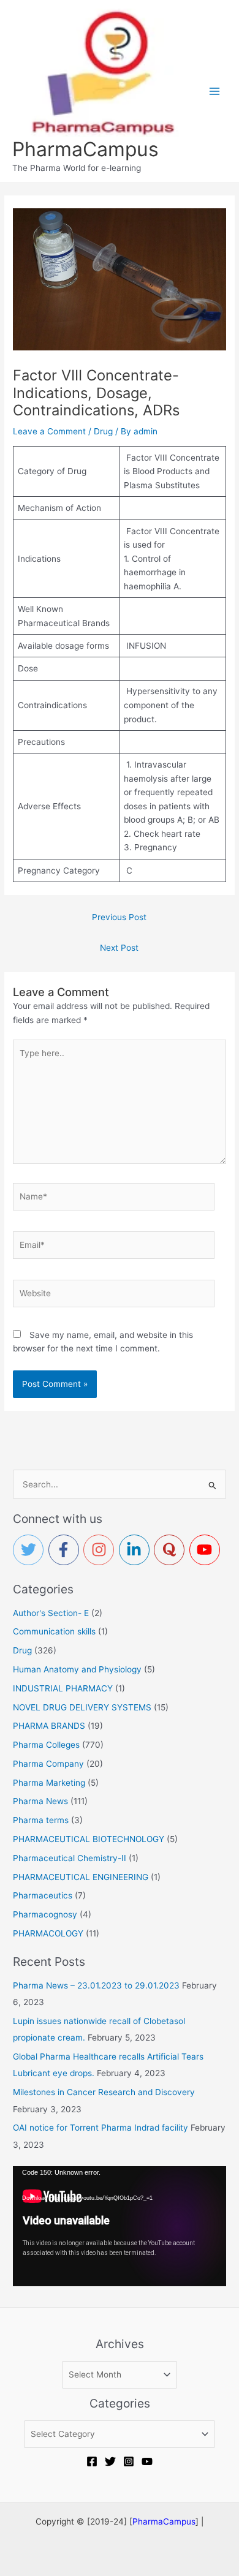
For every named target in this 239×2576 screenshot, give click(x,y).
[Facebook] (92, 2461)
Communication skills (54, 1631)
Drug (103, 431)
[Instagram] (129, 2461)
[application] (120, 2226)
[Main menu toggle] (215, 91)
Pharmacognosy (45, 1914)
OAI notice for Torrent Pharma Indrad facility (101, 2128)
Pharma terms (41, 1820)
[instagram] (101, 1550)
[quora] (172, 1550)
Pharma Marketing (49, 1783)
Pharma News (40, 1801)
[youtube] (207, 1550)
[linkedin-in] (137, 1550)
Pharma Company (48, 1764)
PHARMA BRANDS (49, 1726)
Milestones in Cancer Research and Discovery (104, 2092)
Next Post (119, 948)
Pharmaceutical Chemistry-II (70, 1858)
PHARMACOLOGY (48, 1933)
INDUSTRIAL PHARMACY (63, 1688)
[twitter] (31, 1550)
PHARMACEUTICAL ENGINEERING (81, 1877)
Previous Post (119, 917)
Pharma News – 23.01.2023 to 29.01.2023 (96, 1985)
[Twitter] (110, 2461)
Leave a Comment (49, 431)
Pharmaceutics (43, 1895)
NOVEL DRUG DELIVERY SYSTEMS (82, 1707)
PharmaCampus (85, 149)
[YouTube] (147, 2461)
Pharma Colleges (46, 1745)
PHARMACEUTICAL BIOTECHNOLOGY (89, 1839)
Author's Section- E (51, 1613)
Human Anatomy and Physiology (77, 1669)
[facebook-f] (66, 1550)
